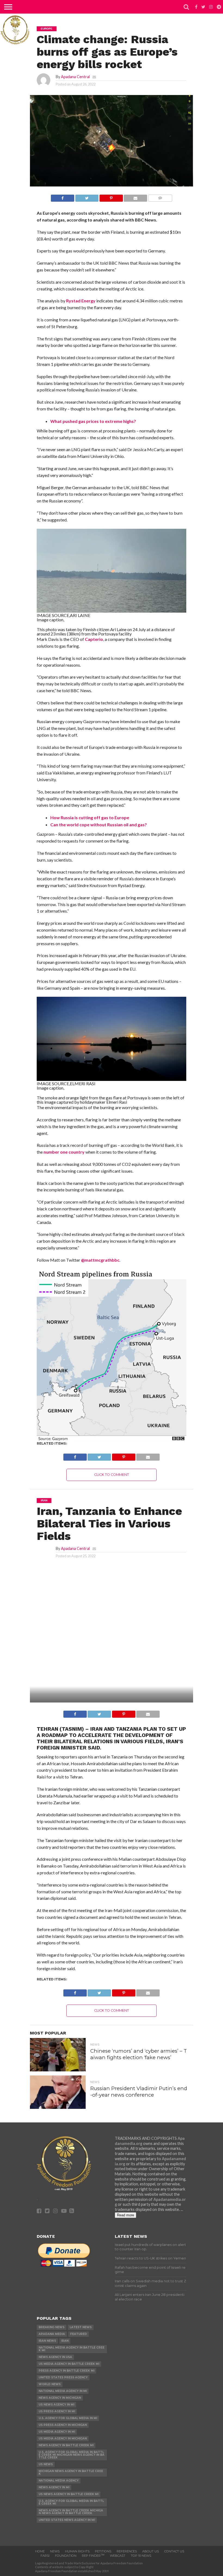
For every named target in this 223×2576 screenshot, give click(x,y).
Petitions (103, 2551)
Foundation (66, 2556)
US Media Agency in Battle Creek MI (69, 2364)
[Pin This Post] (111, 197)
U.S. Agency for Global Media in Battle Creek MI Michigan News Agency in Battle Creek (72, 2455)
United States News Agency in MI (67, 2520)
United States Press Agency (63, 2377)
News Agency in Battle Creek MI (66, 2445)
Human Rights (77, 2551)
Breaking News (52, 2327)
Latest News (81, 2327)
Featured (79, 2334)
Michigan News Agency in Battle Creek (71, 2472)
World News (50, 2384)
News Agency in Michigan (60, 2398)
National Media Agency (59, 2481)
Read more (126, 2215)
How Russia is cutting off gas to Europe (90, 817)
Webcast (118, 2556)
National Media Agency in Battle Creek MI (72, 2349)
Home (40, 2551)
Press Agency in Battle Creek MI (66, 2371)
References (127, 2551)
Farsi (45, 2556)
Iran (65, 2341)
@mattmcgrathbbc (100, 1260)
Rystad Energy (81, 301)
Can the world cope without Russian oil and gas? (99, 825)
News (55, 2551)
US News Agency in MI (56, 2405)
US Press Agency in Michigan (63, 2425)
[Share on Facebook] (63, 197)
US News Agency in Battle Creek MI (69, 2494)
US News (46, 2464)
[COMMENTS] (160, 197)
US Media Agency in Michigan (63, 2439)
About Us (151, 2551)
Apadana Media (52, 2334)
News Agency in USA (55, 2357)
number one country (64, 1152)
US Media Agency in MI (57, 2432)
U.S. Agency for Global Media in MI (68, 2418)
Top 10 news (141, 2556)
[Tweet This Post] (87, 197)
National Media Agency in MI (63, 2391)
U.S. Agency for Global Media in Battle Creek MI (71, 2502)
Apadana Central (75, 77)
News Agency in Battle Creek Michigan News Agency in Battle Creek (71, 2512)
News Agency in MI (54, 2487)
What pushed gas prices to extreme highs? (93, 421)
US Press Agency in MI (57, 2411)
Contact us (174, 2551)
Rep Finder (93, 2556)
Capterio (94, 639)
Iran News (47, 2341)
